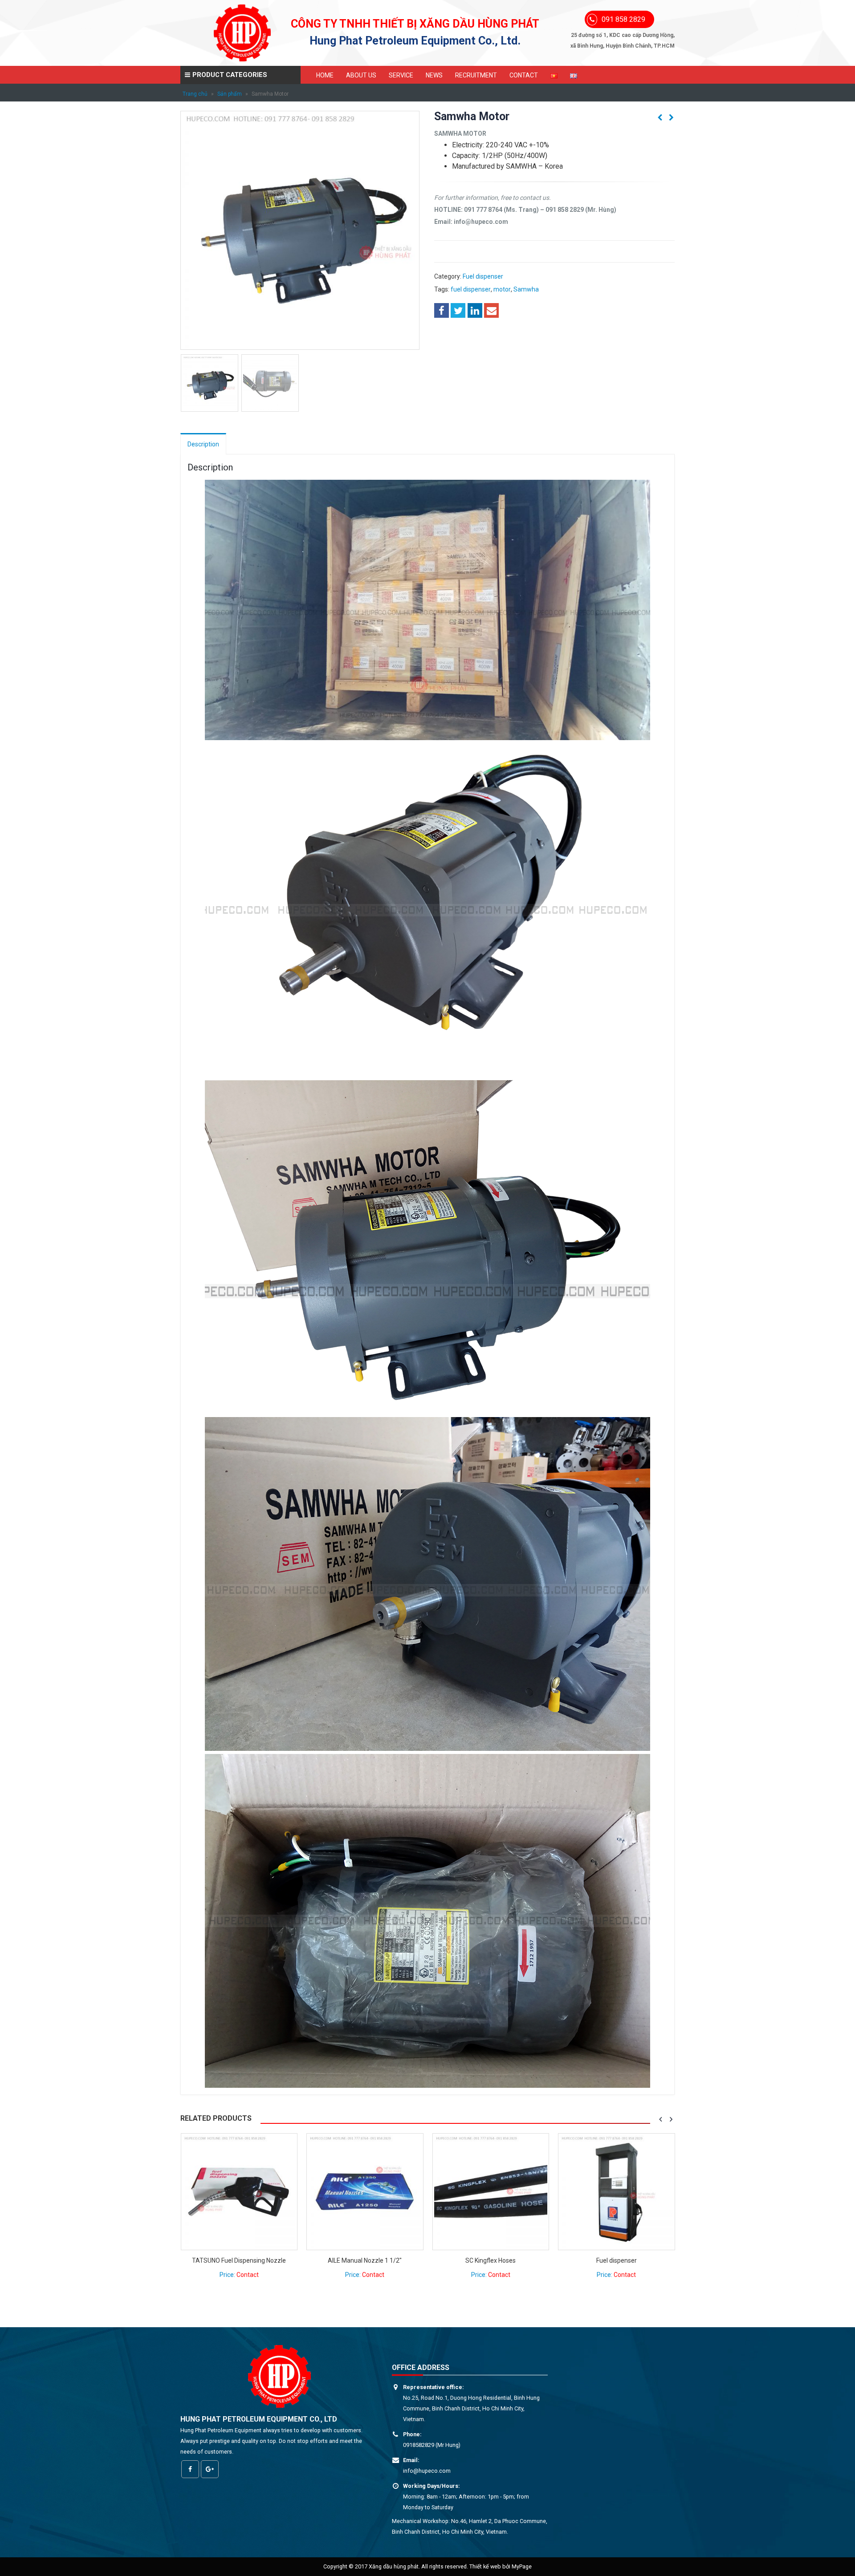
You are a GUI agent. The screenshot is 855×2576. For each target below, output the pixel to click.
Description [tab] (203, 444)
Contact (524, 75)
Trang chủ (195, 94)
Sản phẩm (230, 94)
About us (361, 75)
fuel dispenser (471, 289)
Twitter (458, 310)
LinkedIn (475, 310)
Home (325, 75)
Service (401, 75)
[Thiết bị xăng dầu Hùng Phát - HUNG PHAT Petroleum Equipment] (242, 33)
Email (491, 310)
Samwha (526, 289)
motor (502, 289)
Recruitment (476, 75)
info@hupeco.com (427, 2471)
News (434, 75)
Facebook (442, 310)
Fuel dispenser (483, 276)
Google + (210, 2469)
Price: (239, 2275)
